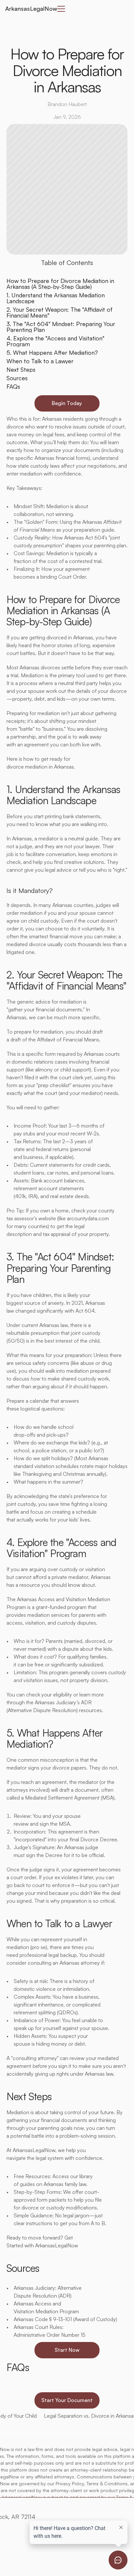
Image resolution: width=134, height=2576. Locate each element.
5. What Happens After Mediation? (52, 352)
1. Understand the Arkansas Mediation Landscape (56, 298)
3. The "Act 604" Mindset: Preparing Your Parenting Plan (61, 327)
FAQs (13, 386)
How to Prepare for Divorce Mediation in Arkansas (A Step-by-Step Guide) (60, 284)
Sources (17, 378)
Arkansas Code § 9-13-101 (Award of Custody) (65, 2319)
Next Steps (21, 369)
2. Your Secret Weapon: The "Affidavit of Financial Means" (60, 312)
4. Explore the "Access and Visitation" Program (55, 341)
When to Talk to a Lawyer (40, 361)
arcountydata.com (87, 1218)
